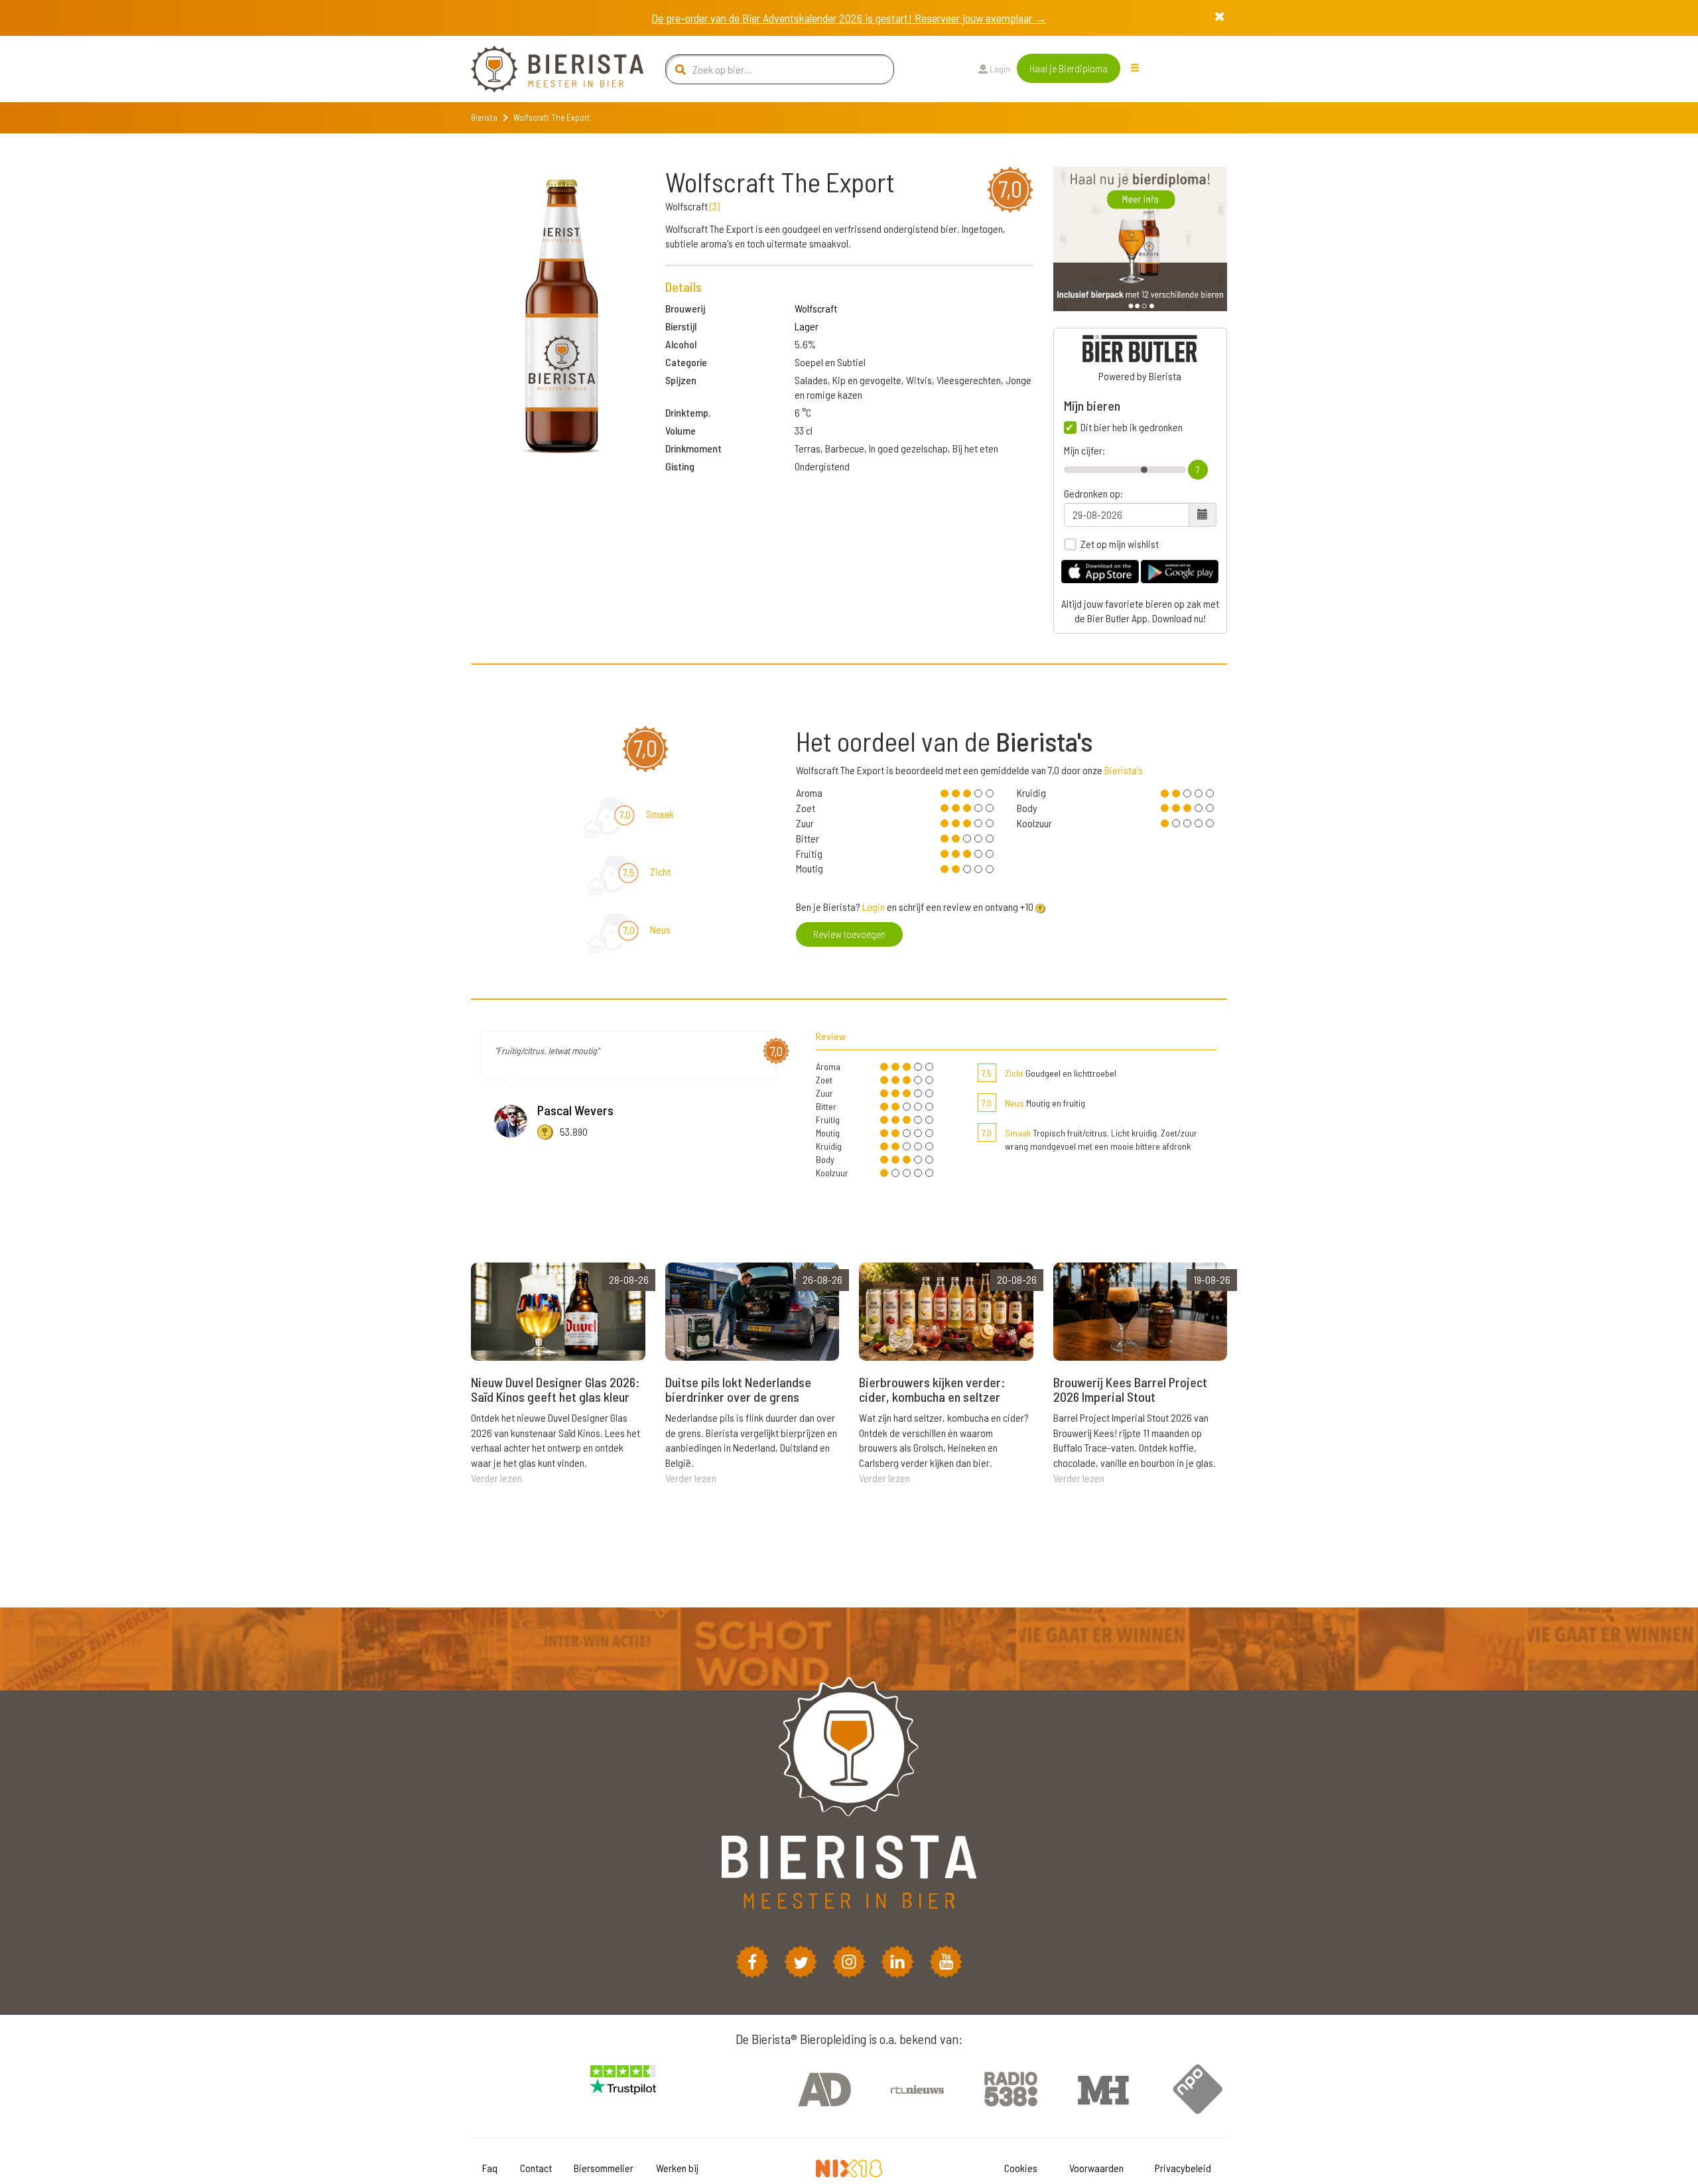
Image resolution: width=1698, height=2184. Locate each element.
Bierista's (1124, 770)
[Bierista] (547, 69)
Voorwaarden (1096, 2168)
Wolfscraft (816, 308)
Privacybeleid (1183, 2168)
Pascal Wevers (575, 1110)
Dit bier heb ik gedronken (1132, 427)
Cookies (1021, 2168)
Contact (536, 2168)
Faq (490, 2168)
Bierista (484, 117)
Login (999, 69)
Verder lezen (496, 1478)
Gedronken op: (1093, 494)
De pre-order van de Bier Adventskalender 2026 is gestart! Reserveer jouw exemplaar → (849, 18)
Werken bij (677, 2168)
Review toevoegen (849, 934)
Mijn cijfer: (1084, 450)
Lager (807, 326)
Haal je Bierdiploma (1069, 68)
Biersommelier (604, 2168)
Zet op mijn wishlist (1120, 544)
